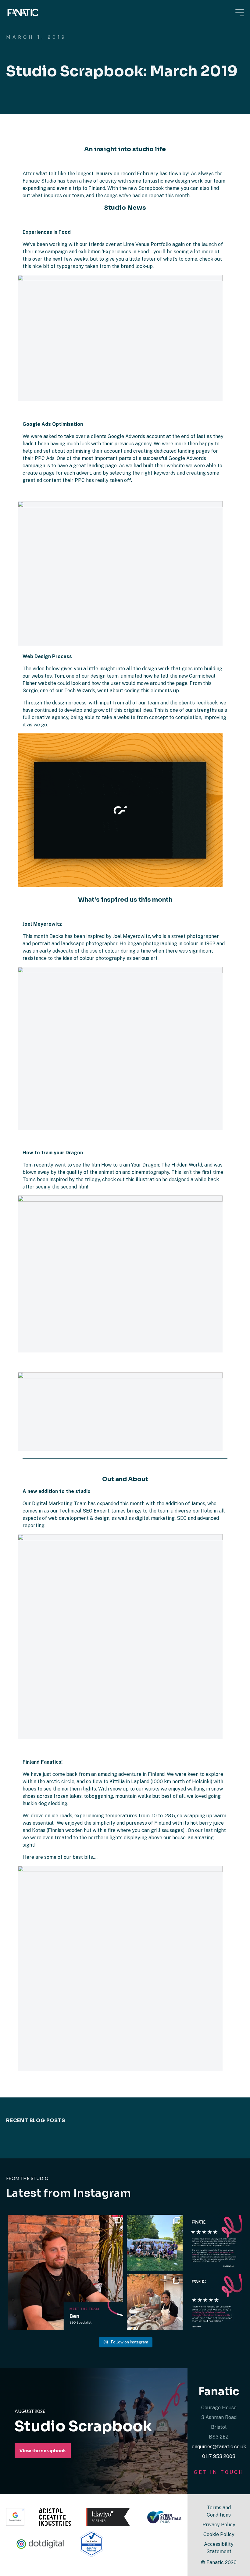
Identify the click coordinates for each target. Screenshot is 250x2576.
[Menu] (240, 13)
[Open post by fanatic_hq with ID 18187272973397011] (214, 2302)
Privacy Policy (219, 2525)
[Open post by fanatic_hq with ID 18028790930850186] (155, 2302)
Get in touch (219, 2472)
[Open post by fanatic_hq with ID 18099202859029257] (66, 2272)
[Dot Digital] (41, 2544)
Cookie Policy (219, 2534)
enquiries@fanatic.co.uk (219, 2447)
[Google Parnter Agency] (15, 2517)
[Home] (23, 12)
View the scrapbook (43, 2451)
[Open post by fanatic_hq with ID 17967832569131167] (214, 2243)
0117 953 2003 (219, 2456)
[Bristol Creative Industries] (55, 2517)
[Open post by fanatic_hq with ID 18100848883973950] (155, 2243)
